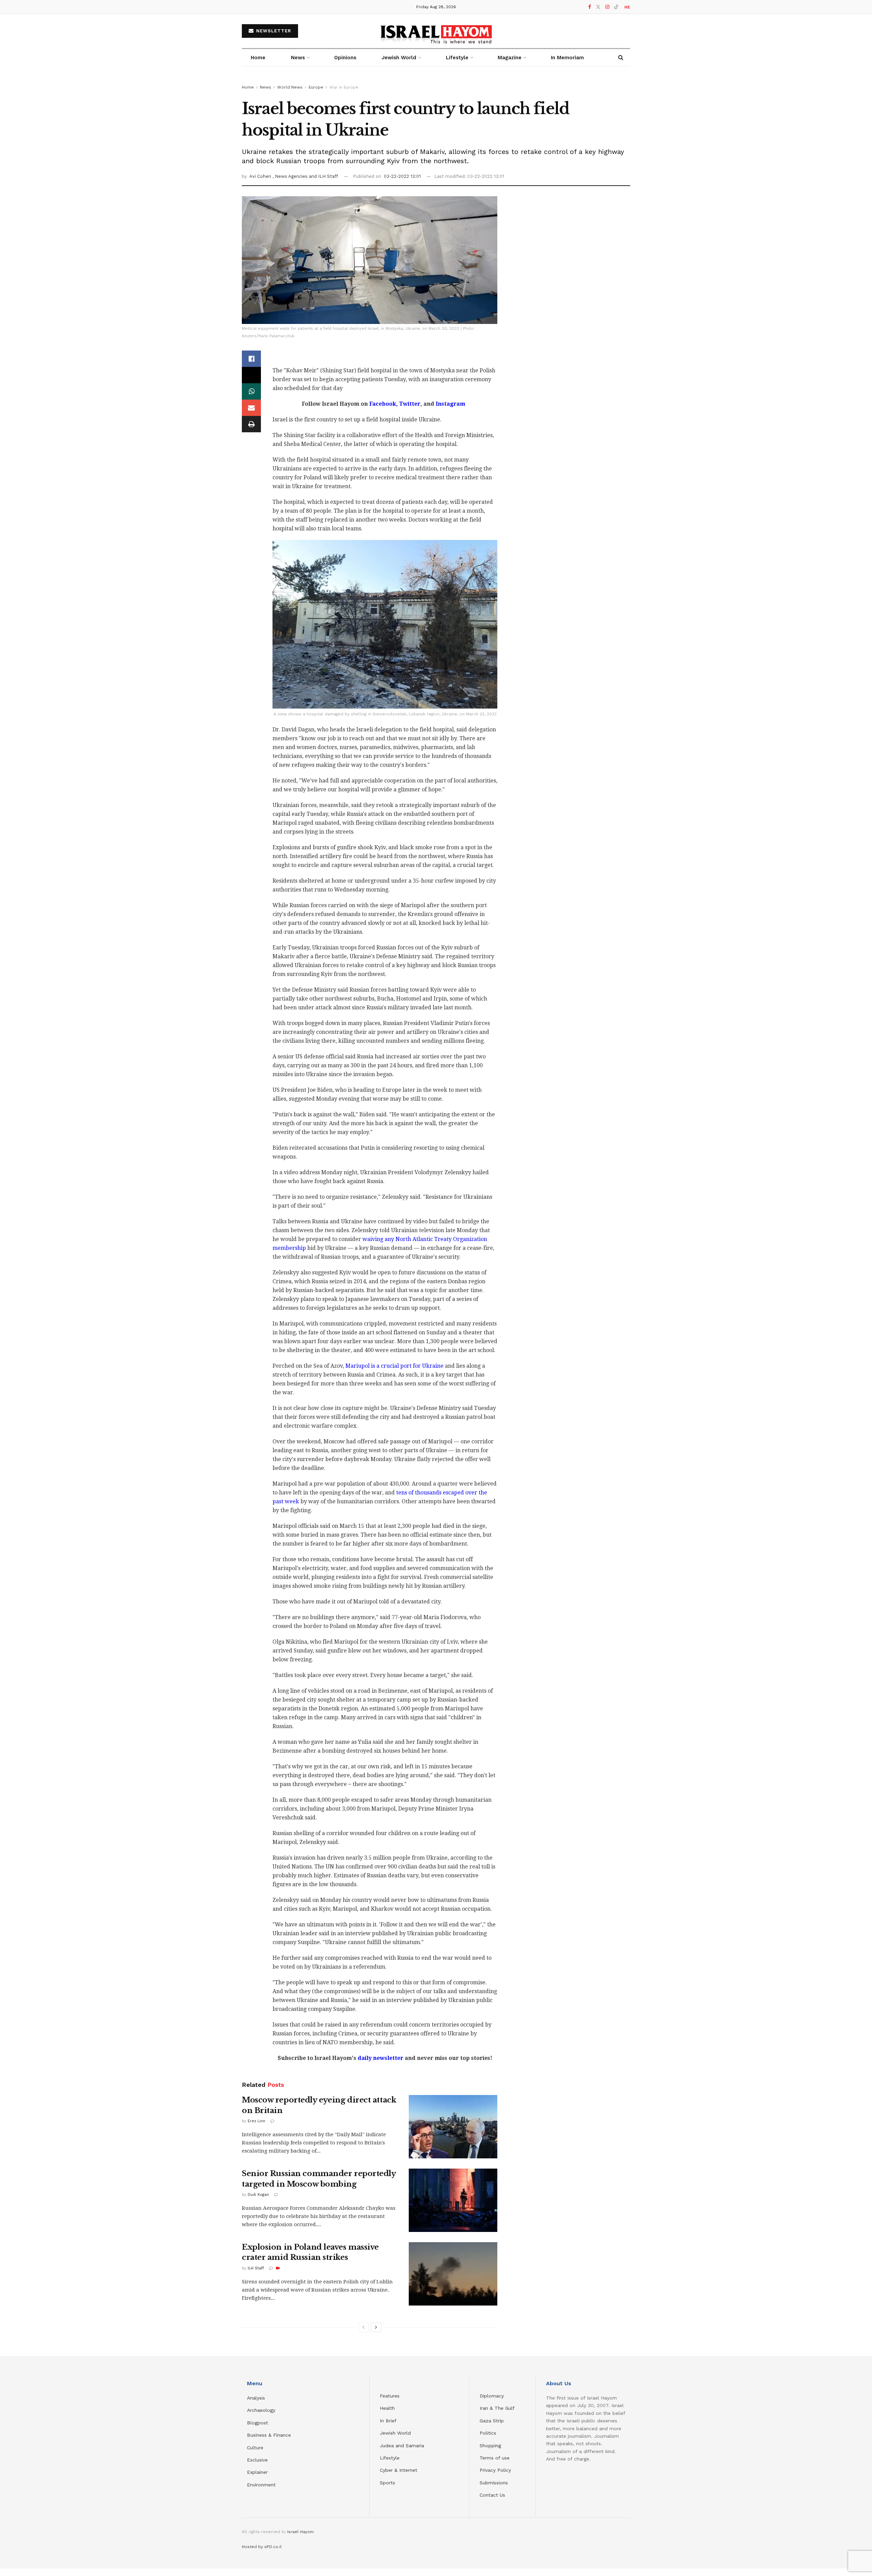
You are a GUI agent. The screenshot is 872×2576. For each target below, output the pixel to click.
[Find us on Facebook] (590, 7)
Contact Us (492, 2495)
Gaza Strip (492, 2421)
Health (387, 2408)
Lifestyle (390, 2458)
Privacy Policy (495, 2470)
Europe (316, 87)
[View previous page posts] (363, 2327)
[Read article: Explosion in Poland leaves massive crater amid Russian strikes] (453, 2274)
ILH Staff (256, 2268)
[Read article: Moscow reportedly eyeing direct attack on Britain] (453, 2127)
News (298, 58)
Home (258, 58)
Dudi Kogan (258, 2195)
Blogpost (258, 2423)
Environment (261, 2485)
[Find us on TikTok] (616, 7)
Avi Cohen (261, 176)
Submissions (494, 2483)
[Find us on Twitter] (598, 7)
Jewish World (395, 2433)
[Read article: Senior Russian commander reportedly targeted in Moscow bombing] (453, 2200)
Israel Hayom (300, 2532)
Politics (488, 2433)
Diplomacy (493, 2396)
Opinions (345, 58)
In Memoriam (567, 58)
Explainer (257, 2472)
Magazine (510, 58)
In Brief (388, 2421)
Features (390, 2396)
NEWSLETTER (273, 31)
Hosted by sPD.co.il (262, 2547)
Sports (387, 2483)
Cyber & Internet (399, 2470)
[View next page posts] (376, 2327)
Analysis (257, 2398)
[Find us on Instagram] (607, 7)
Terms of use (495, 2458)
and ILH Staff (323, 176)
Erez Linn (256, 2121)
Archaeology (261, 2410)
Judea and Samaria (402, 2446)
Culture (255, 2448)
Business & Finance (269, 2435)
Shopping (490, 2446)
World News (290, 87)
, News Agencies (291, 176)
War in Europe (344, 87)
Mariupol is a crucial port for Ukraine (394, 1366)
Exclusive (257, 2460)
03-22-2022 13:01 (402, 176)
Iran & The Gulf (497, 2408)
